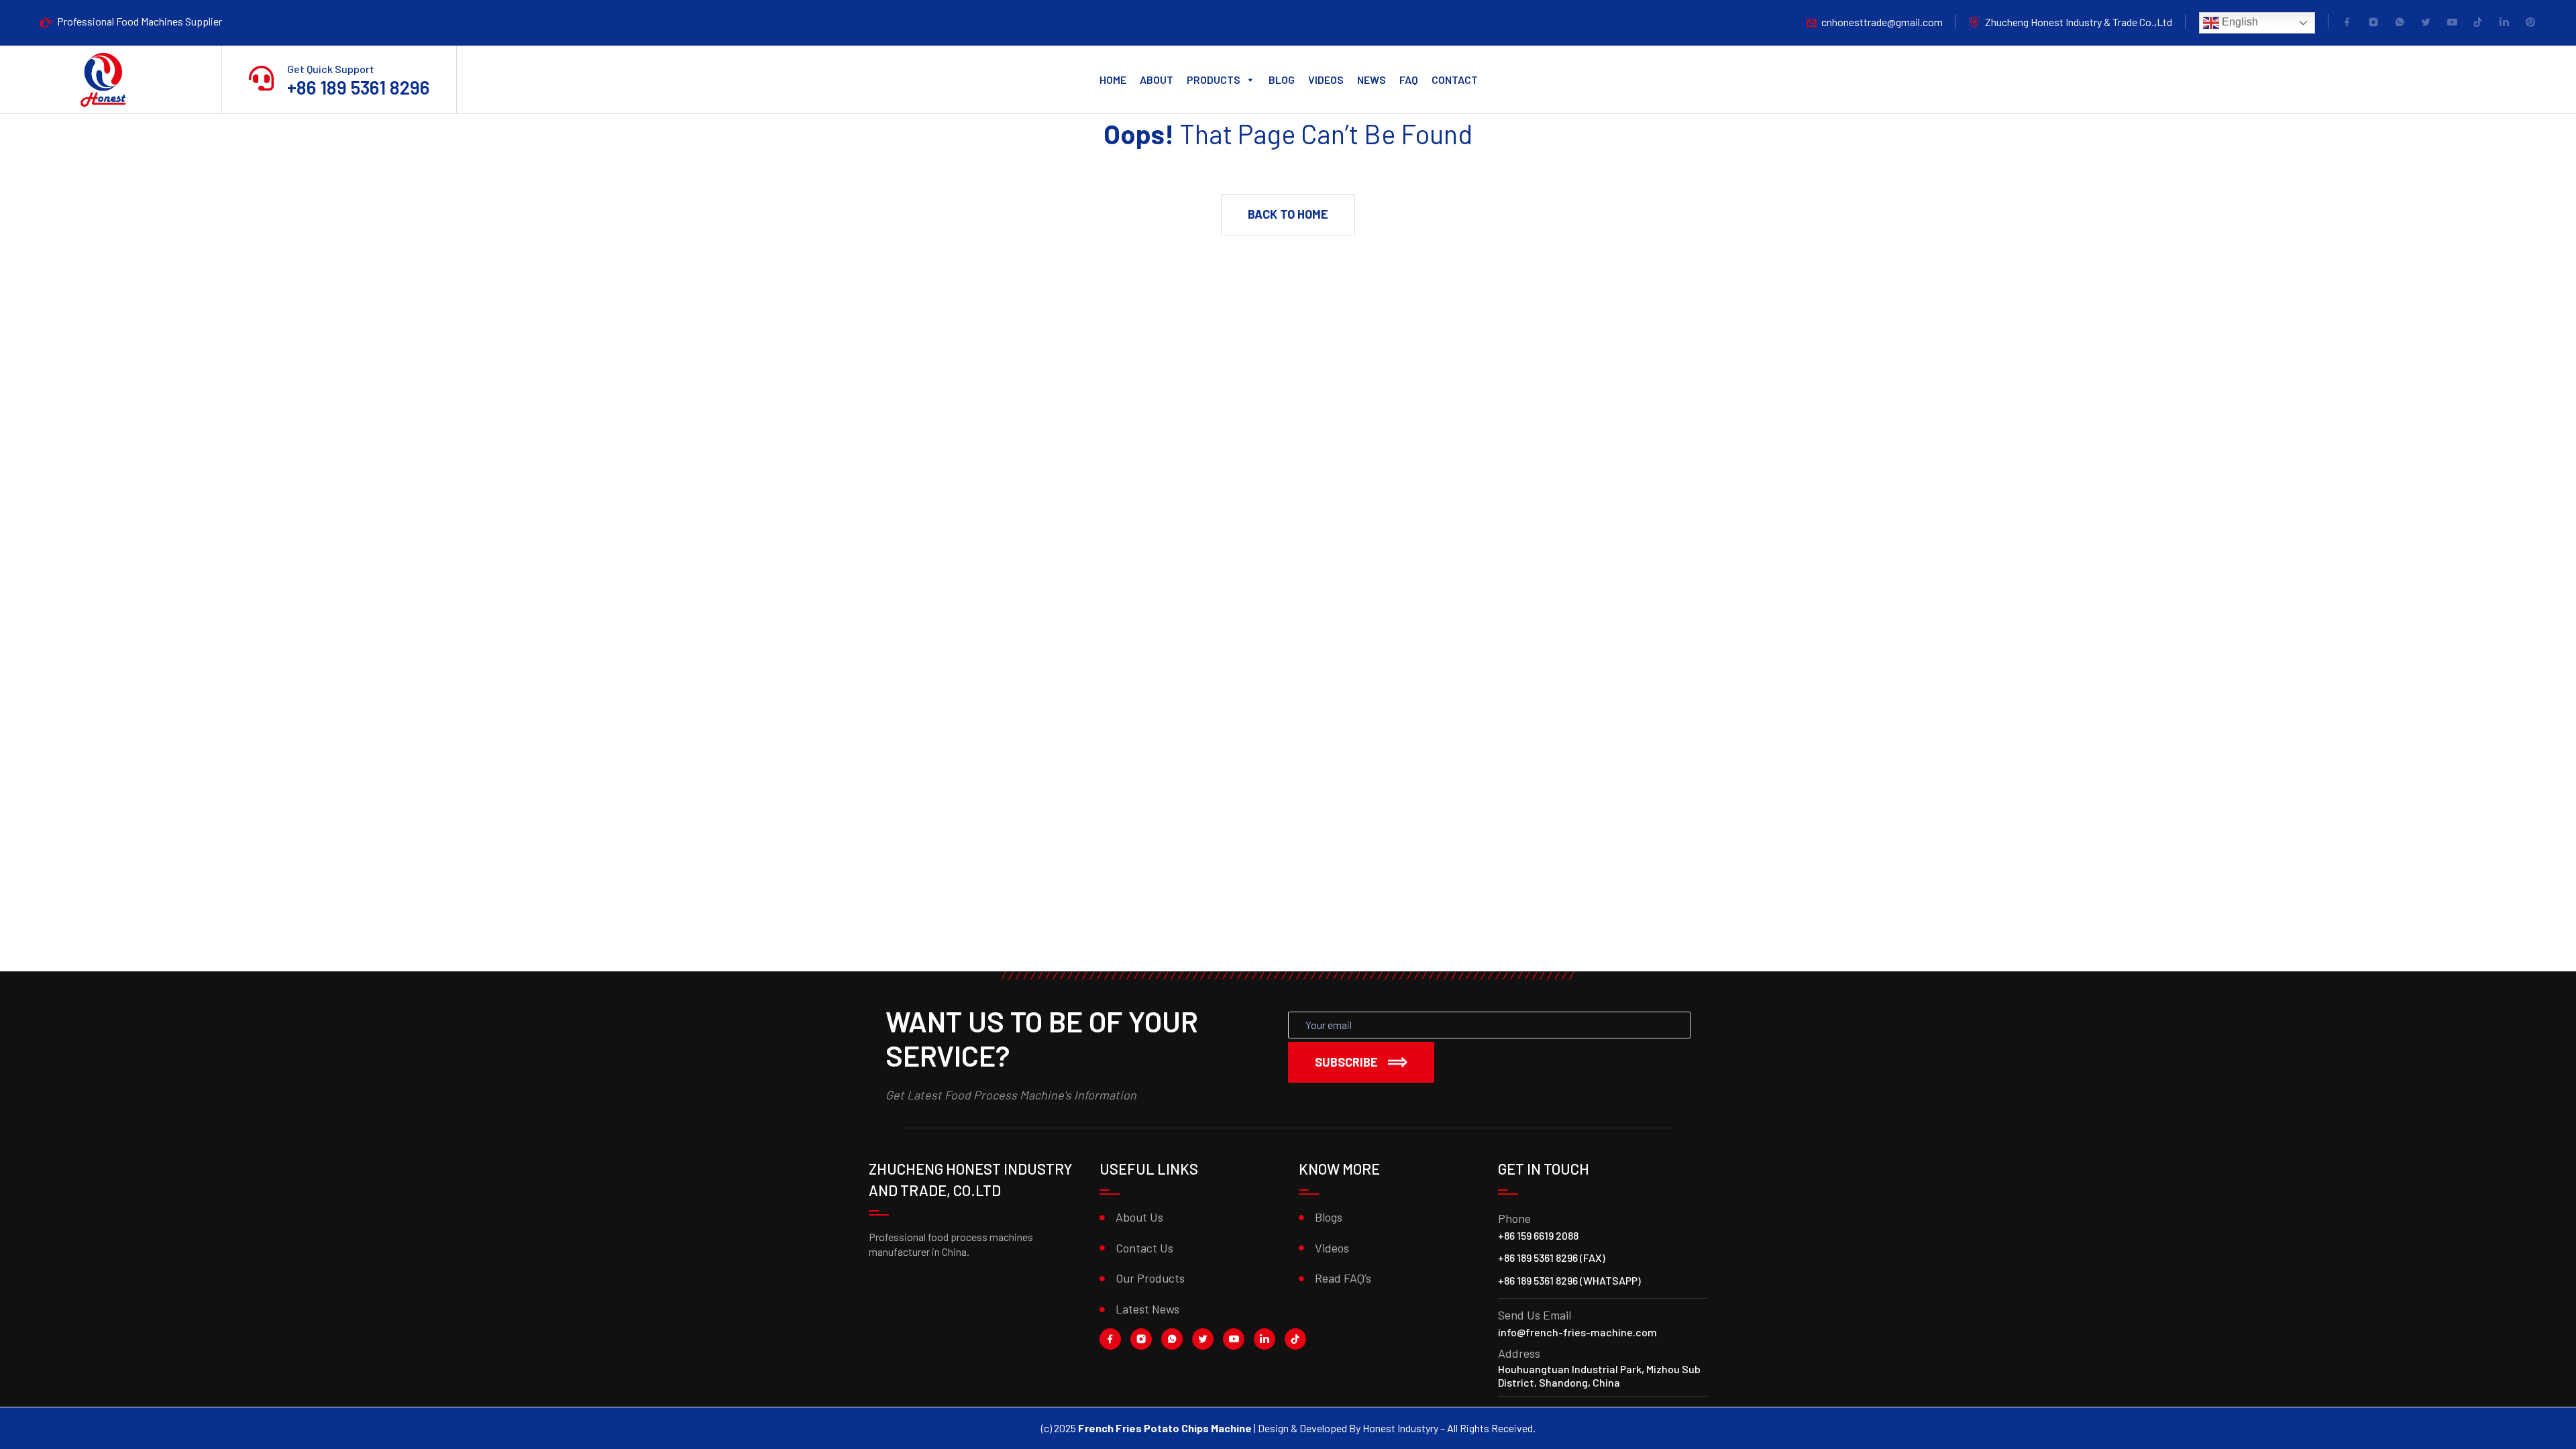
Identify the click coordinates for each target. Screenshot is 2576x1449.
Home (1113, 79)
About (1157, 79)
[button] (1288, 215)
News (1372, 79)
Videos (1326, 79)
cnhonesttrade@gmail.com (1882, 22)
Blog (1282, 79)
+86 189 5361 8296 (358, 87)
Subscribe (1346, 1062)
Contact (1455, 79)
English (2239, 22)
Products (1214, 79)
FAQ (1409, 79)
